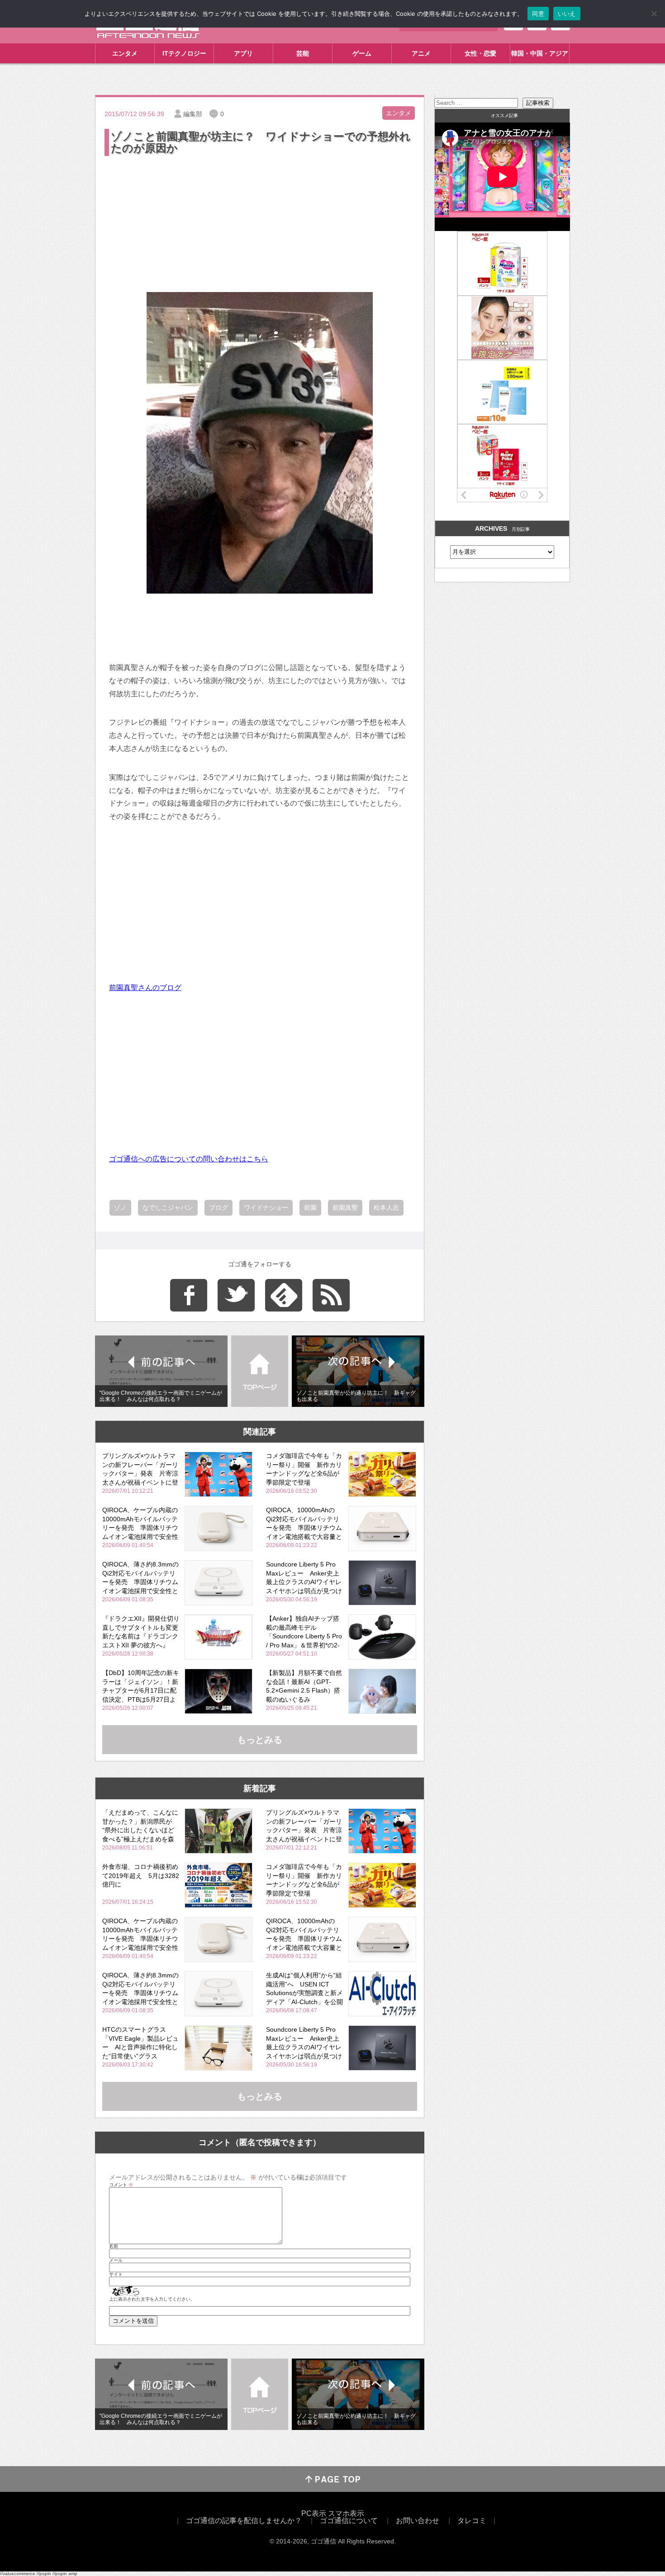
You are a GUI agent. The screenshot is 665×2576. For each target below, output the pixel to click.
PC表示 (314, 2513)
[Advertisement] (260, 226)
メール (116, 2260)
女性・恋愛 (480, 53)
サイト (116, 2274)
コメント (121, 2185)
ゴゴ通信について (349, 2521)
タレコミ (472, 2521)
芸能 (303, 53)
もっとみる (260, 1740)
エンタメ (125, 53)
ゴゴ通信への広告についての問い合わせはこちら (189, 1159)
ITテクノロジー (184, 53)
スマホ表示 (346, 2513)
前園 (310, 1208)
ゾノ (120, 1208)
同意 (538, 14)
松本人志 (386, 1208)
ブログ (218, 1208)
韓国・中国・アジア (540, 53)
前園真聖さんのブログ (145, 988)
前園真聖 (345, 1208)
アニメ (421, 53)
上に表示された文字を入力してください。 (152, 2299)
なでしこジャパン (168, 1208)
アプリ (243, 53)
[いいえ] (654, 14)
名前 (114, 2246)
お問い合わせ (418, 2521)
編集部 (193, 114)
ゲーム (362, 53)
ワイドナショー (266, 1208)
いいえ (567, 14)
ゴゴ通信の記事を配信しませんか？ (244, 2521)
